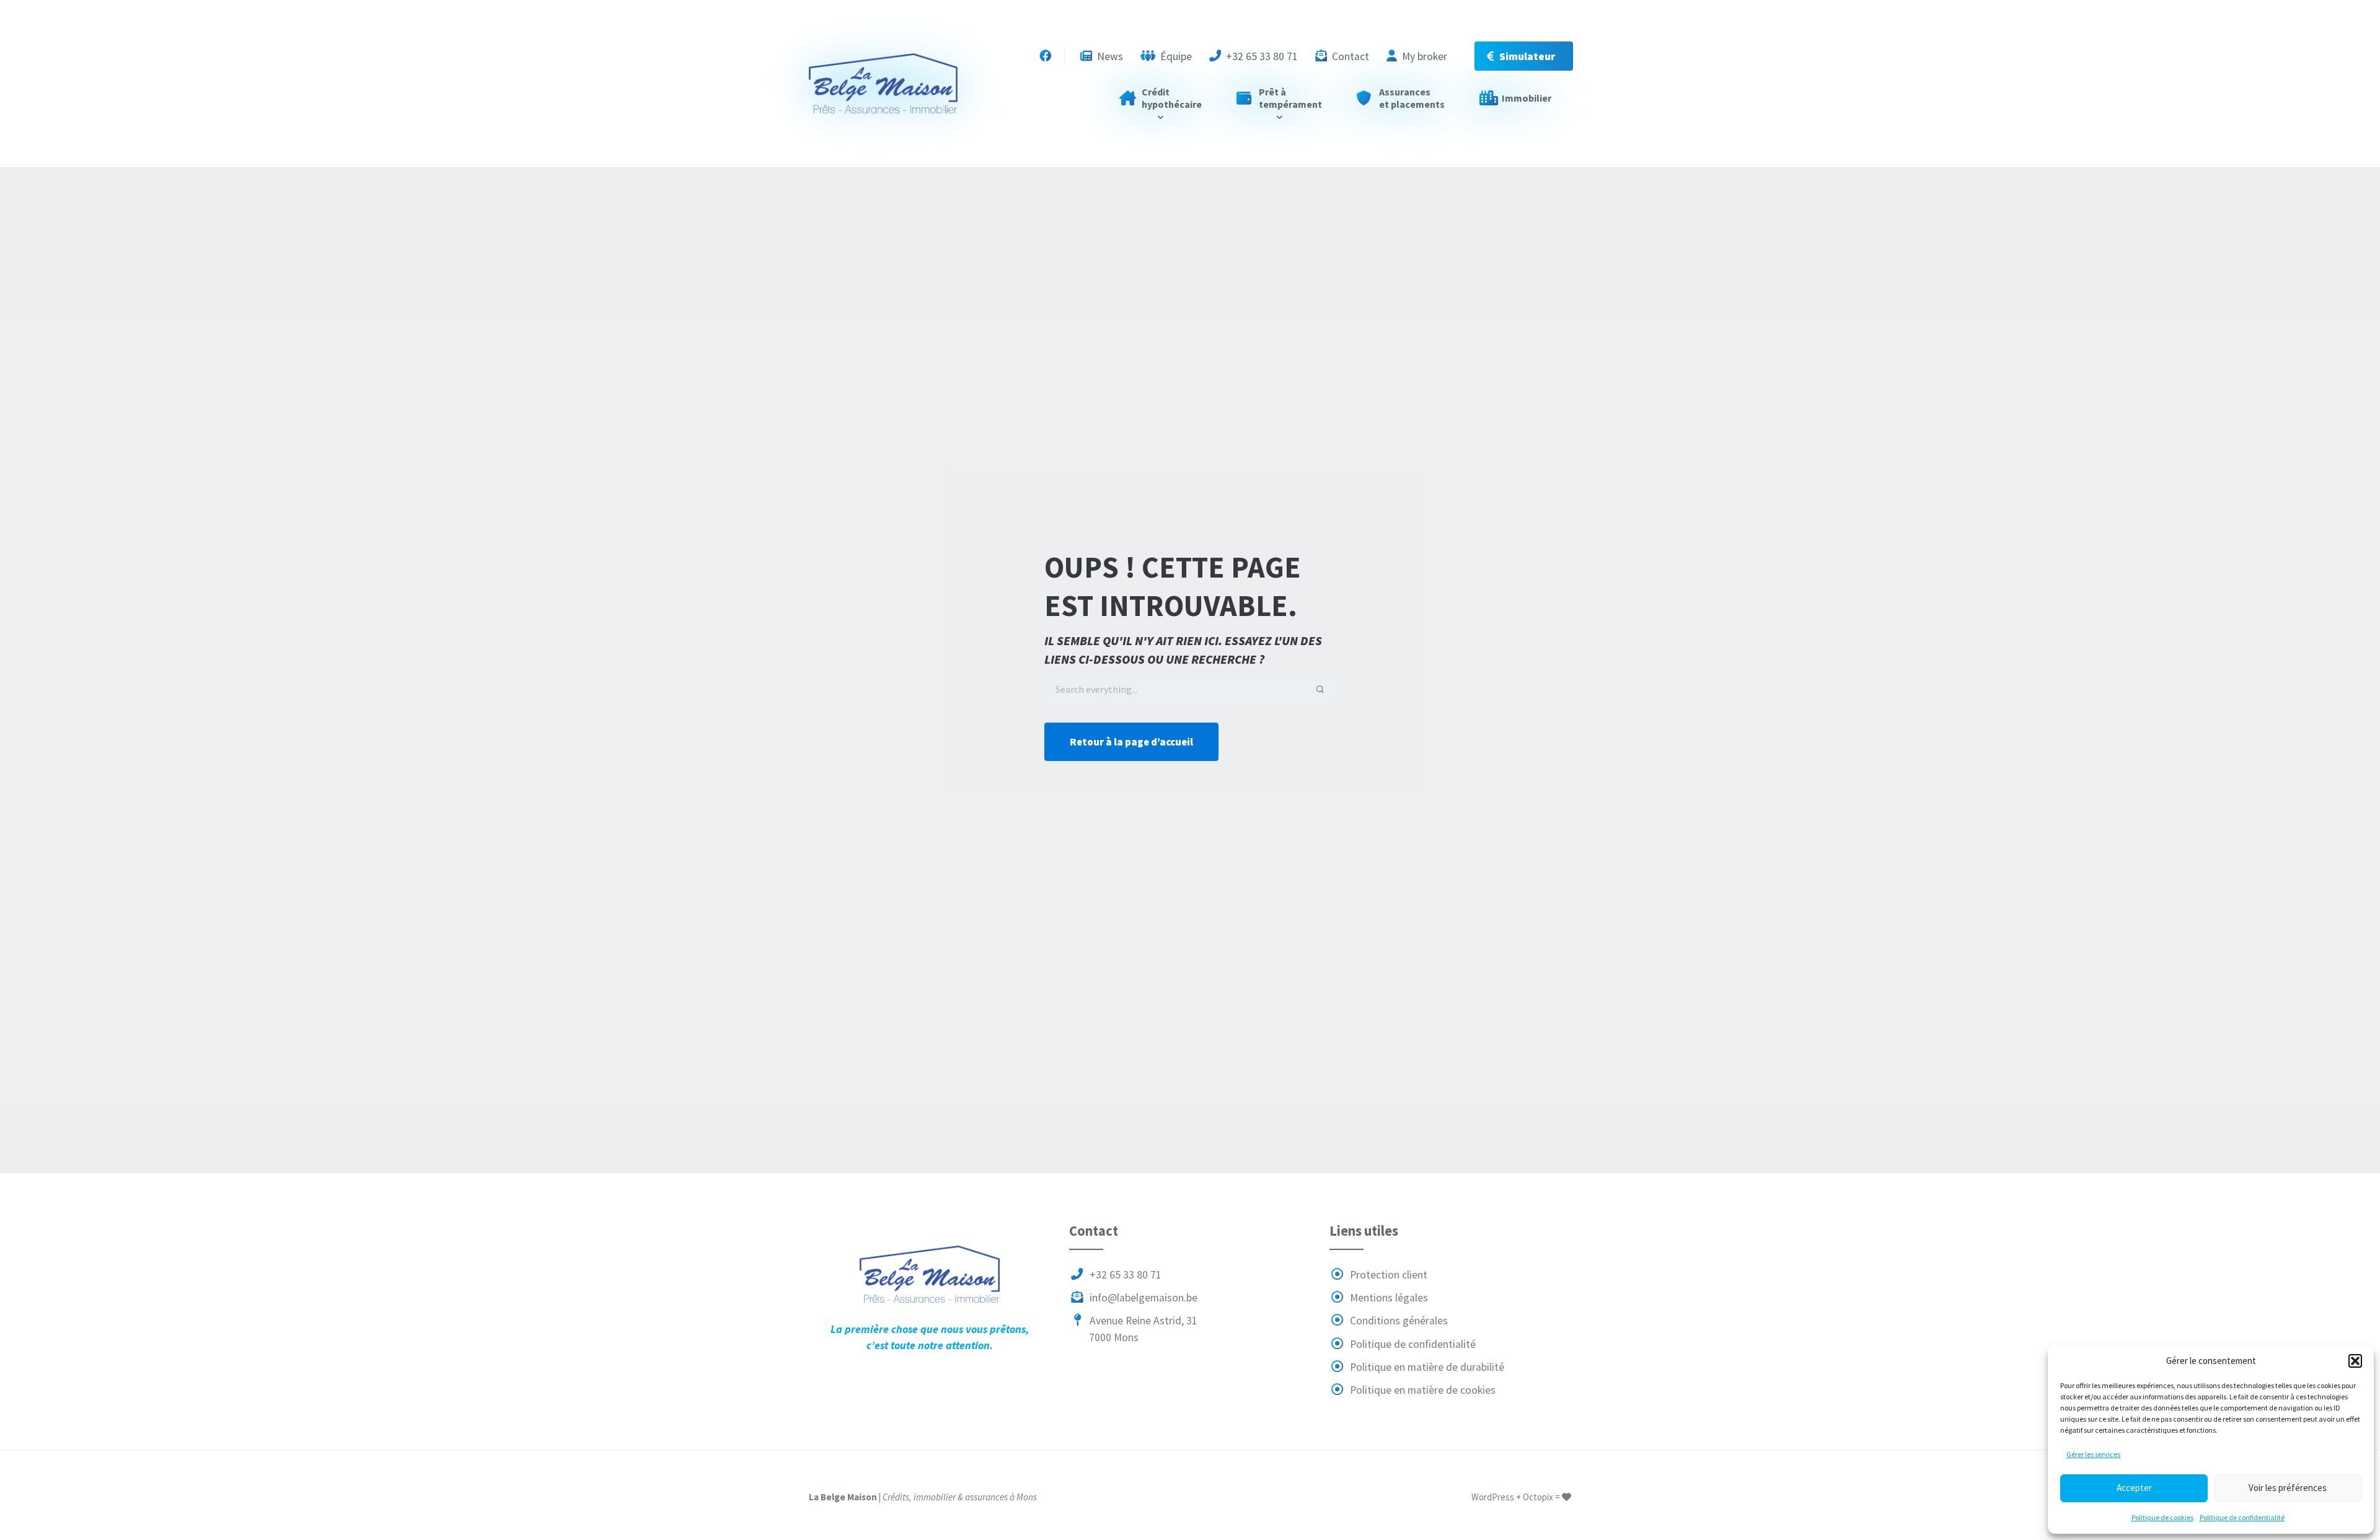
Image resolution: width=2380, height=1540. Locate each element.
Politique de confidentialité (2242, 1517)
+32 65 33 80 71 (1261, 56)
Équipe (1175, 56)
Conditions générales (1398, 1321)
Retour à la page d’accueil (1131, 742)
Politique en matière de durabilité (1426, 1367)
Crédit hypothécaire (1172, 98)
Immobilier (1527, 98)
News (1109, 56)
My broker (1423, 56)
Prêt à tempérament (1290, 98)
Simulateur (1527, 56)
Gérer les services (2093, 1454)
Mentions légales (1388, 1298)
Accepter (2134, 1488)
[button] (2355, 1361)
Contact (1349, 56)
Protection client (1387, 1275)
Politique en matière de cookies (1421, 1390)
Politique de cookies (2162, 1517)
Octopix (1538, 1497)
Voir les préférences (2288, 1488)
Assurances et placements (1412, 98)
